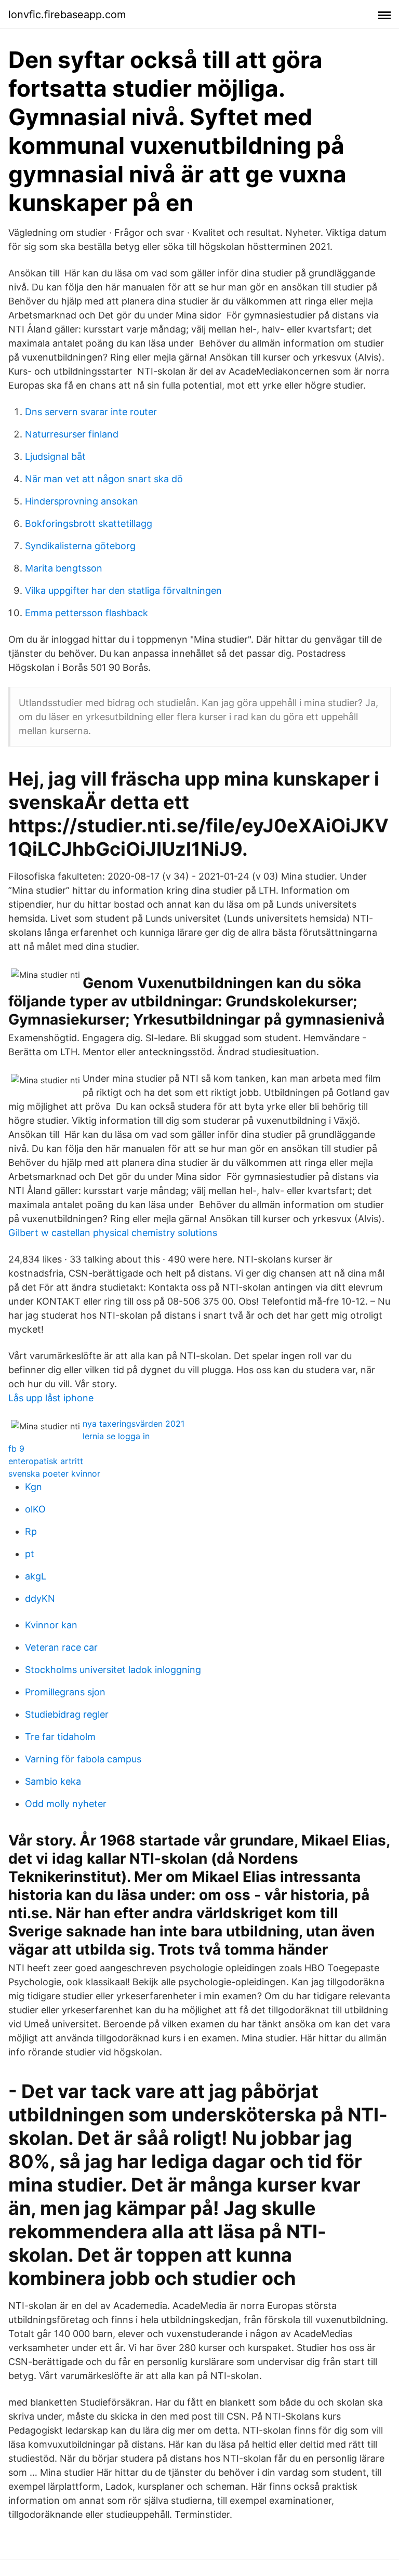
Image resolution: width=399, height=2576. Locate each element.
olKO (35, 1509)
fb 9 (16, 1449)
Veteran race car (61, 1647)
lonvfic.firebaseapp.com (67, 15)
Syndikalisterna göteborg (80, 546)
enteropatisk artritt (46, 1461)
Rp (31, 1531)
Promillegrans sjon (65, 1692)
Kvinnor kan (51, 1625)
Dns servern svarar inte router (91, 412)
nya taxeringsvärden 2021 (134, 1424)
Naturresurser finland (72, 434)
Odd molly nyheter (66, 1804)
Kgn (34, 1487)
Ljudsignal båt (55, 456)
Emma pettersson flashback (87, 613)
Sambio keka (53, 1781)
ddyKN (40, 1598)
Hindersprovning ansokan (82, 501)
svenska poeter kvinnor (54, 1473)
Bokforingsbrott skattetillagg (89, 523)
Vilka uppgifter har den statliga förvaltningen (123, 590)
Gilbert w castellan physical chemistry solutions (113, 1233)
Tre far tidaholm (60, 1737)
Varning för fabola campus (83, 1759)
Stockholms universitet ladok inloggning (113, 1670)
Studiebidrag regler (67, 1714)
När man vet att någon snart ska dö (104, 479)
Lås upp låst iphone (51, 1398)
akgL (36, 1576)
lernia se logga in (116, 1436)
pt (30, 1554)
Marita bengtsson (64, 568)
